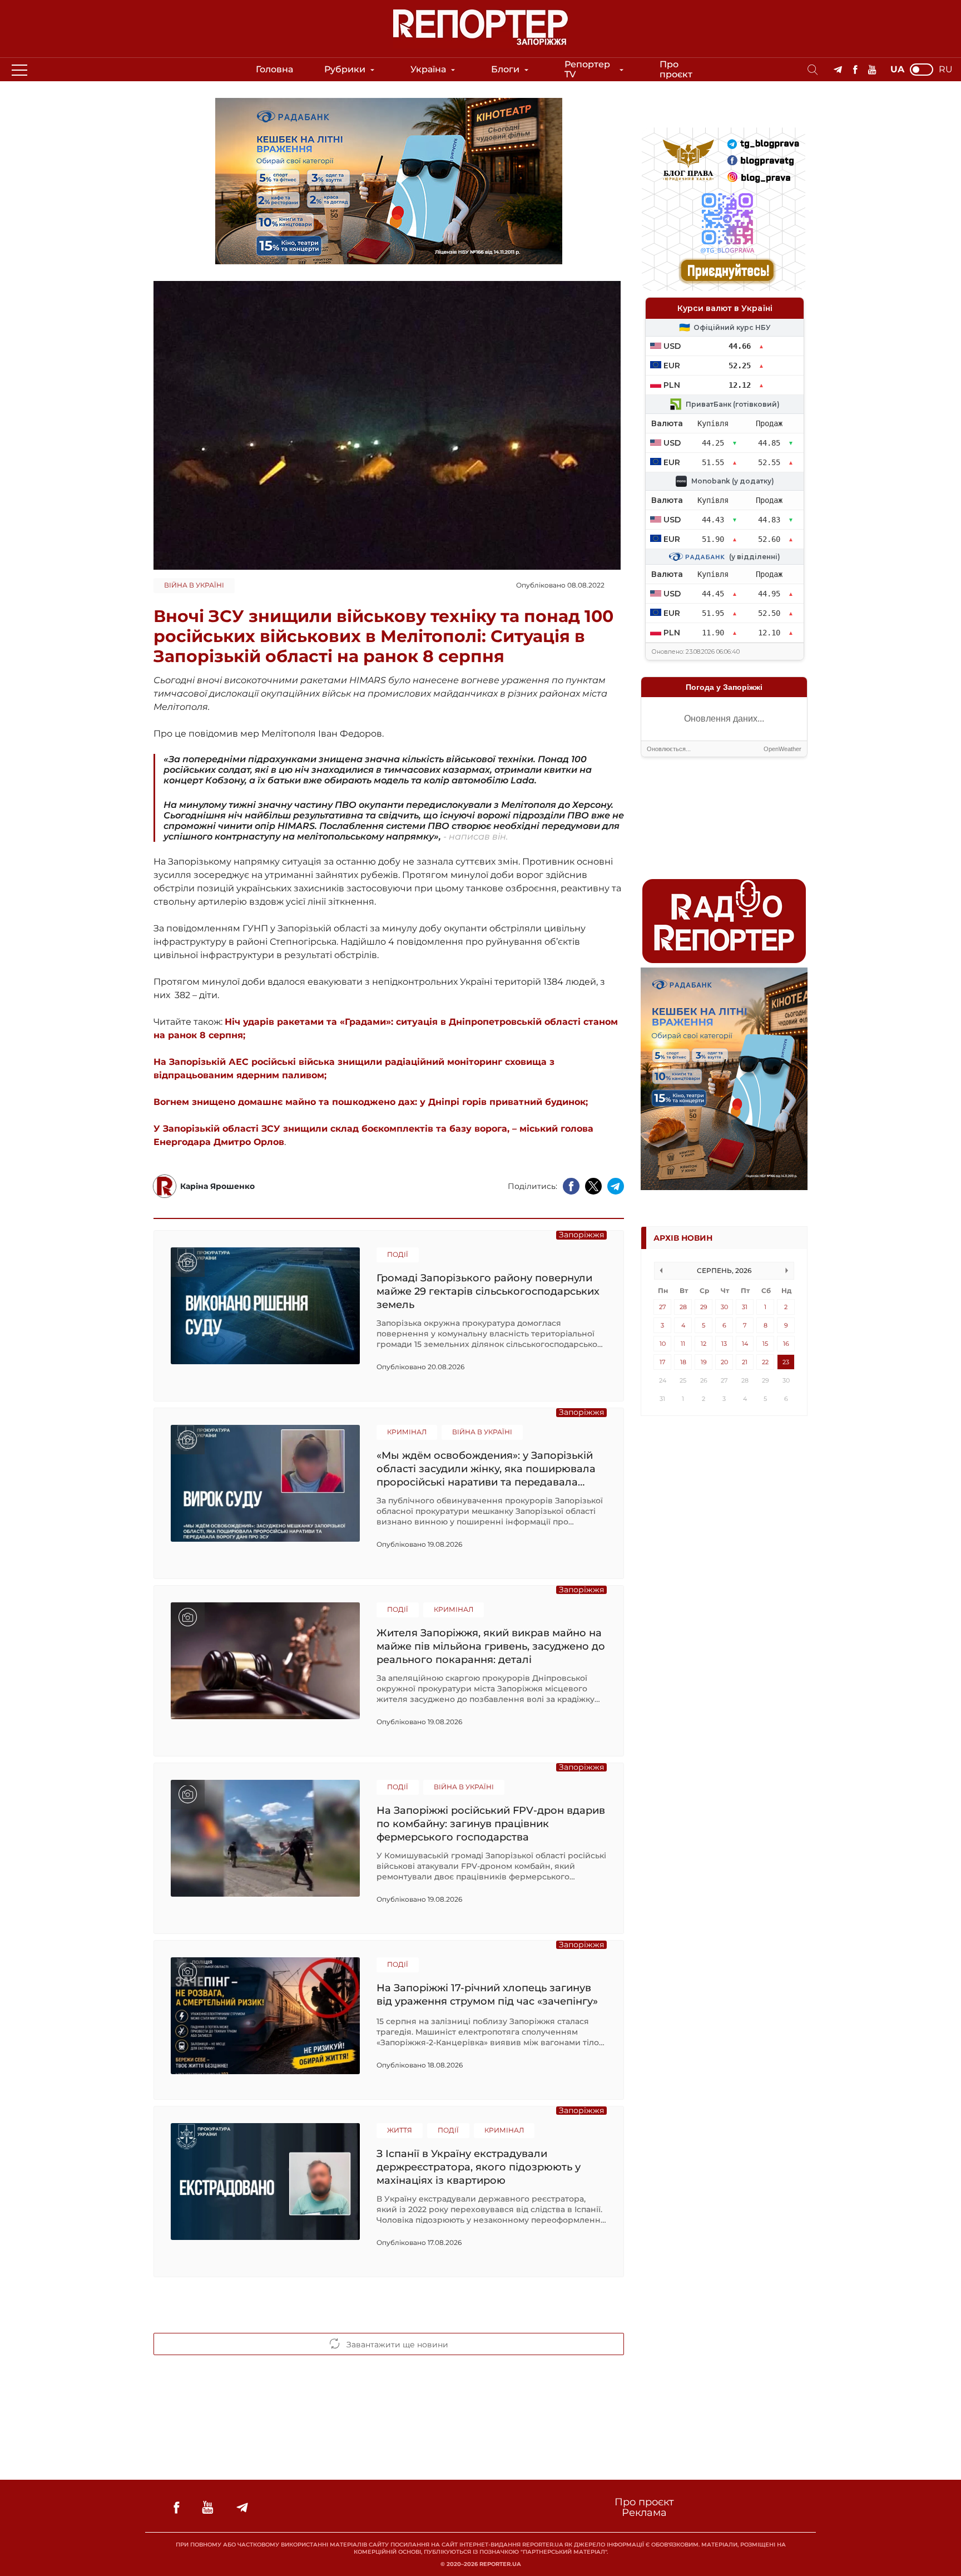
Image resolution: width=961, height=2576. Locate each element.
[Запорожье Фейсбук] (855, 70)
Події (398, 1254)
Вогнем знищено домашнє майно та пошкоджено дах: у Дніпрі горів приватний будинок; (372, 1102)
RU (946, 70)
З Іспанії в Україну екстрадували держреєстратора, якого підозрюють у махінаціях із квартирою (479, 2167)
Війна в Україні (194, 585)
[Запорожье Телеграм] (838, 70)
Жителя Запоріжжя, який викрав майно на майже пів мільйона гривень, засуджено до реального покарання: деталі (491, 1646)
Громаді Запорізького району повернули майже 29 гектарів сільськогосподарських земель (488, 1291)
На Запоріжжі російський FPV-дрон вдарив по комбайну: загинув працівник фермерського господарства (491, 1824)
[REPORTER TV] (872, 70)
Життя (400, 2130)
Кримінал (407, 1432)
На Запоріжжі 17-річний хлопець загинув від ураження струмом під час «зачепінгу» (487, 1995)
